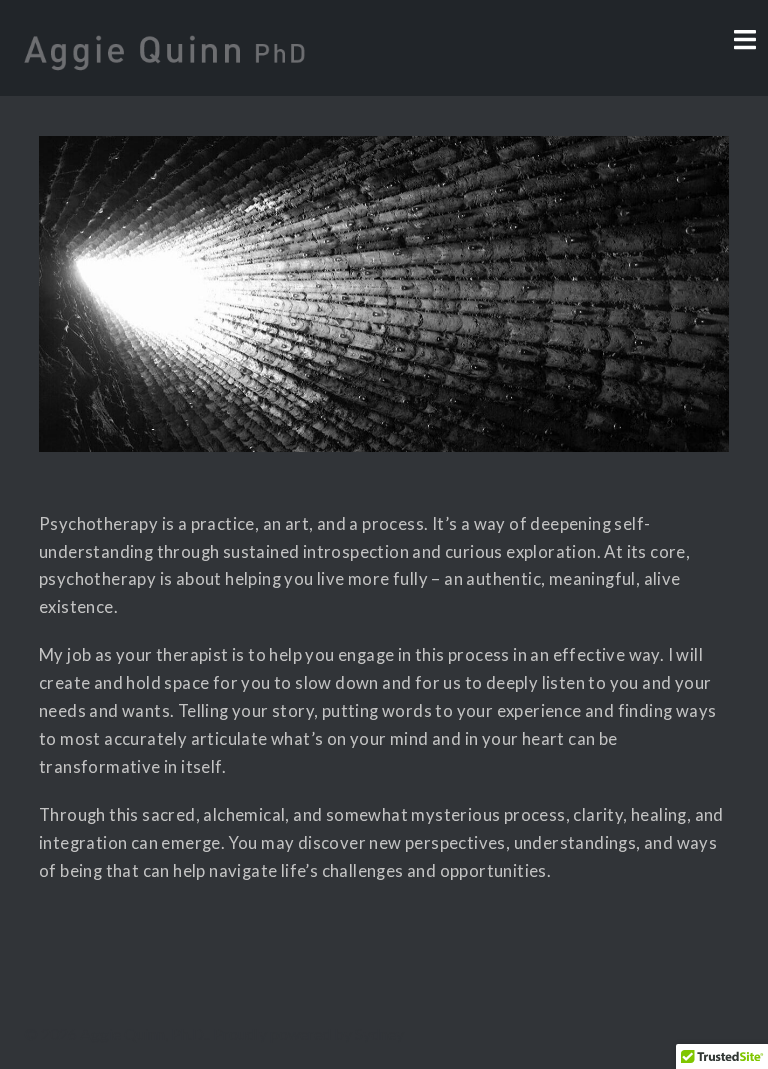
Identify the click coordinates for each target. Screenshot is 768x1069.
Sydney (379, 1033)
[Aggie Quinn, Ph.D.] (165, 45)
